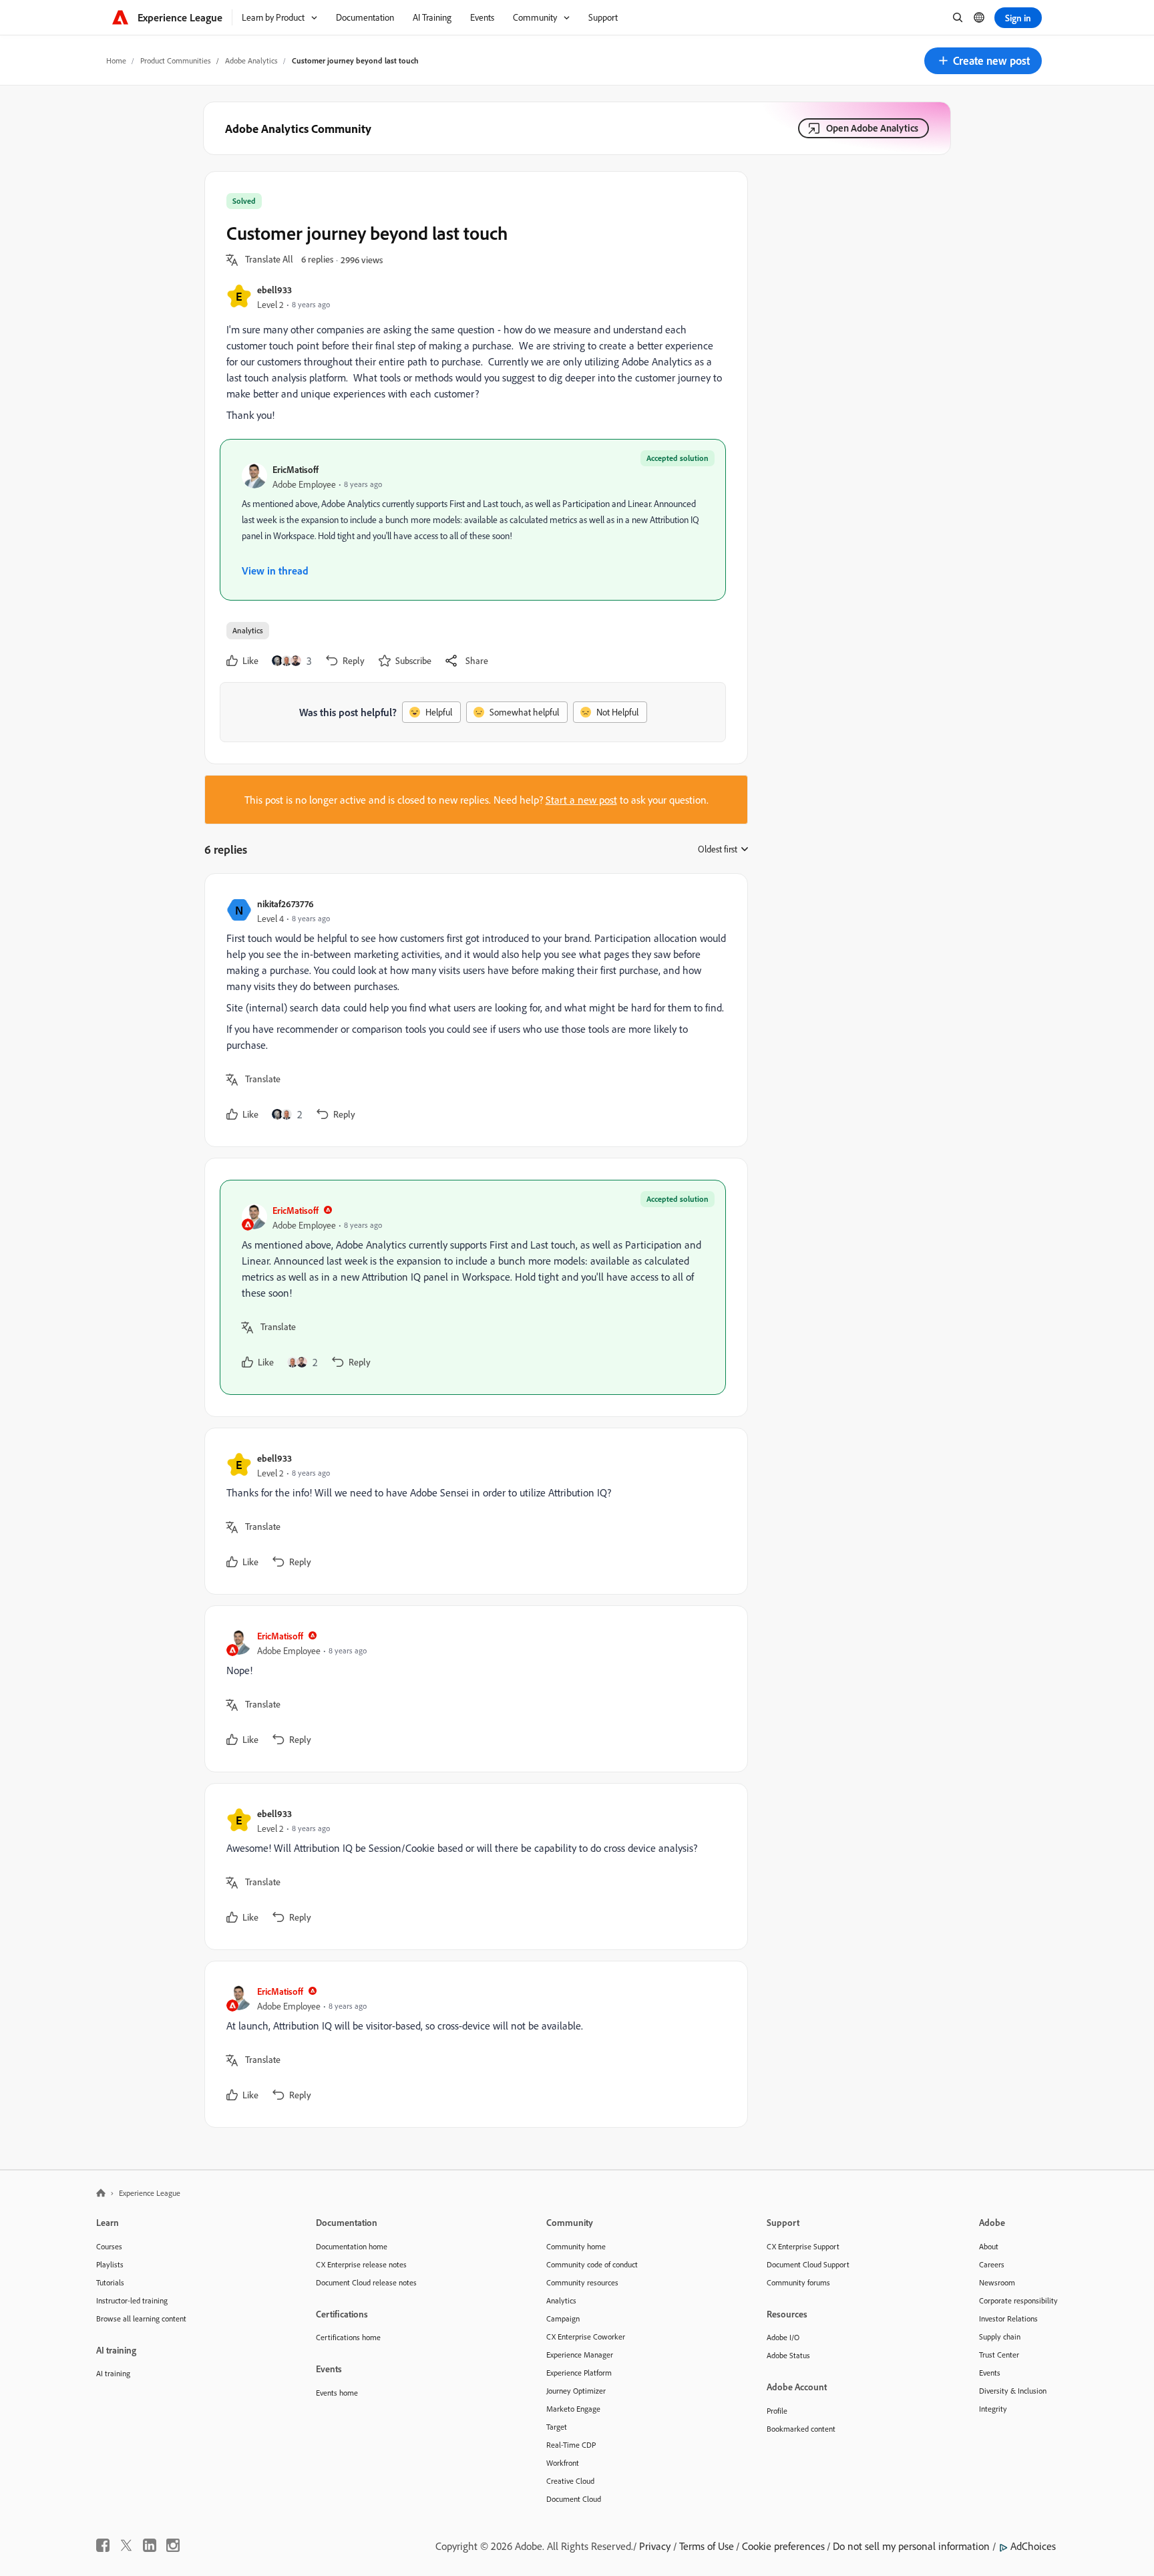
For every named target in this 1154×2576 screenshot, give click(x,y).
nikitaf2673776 (285, 904)
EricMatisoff (296, 469)
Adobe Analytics (251, 60)
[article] (473, 1010)
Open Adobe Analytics (872, 128)
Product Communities (176, 60)
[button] (983, 61)
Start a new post (581, 800)
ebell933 (274, 290)
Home (116, 60)
